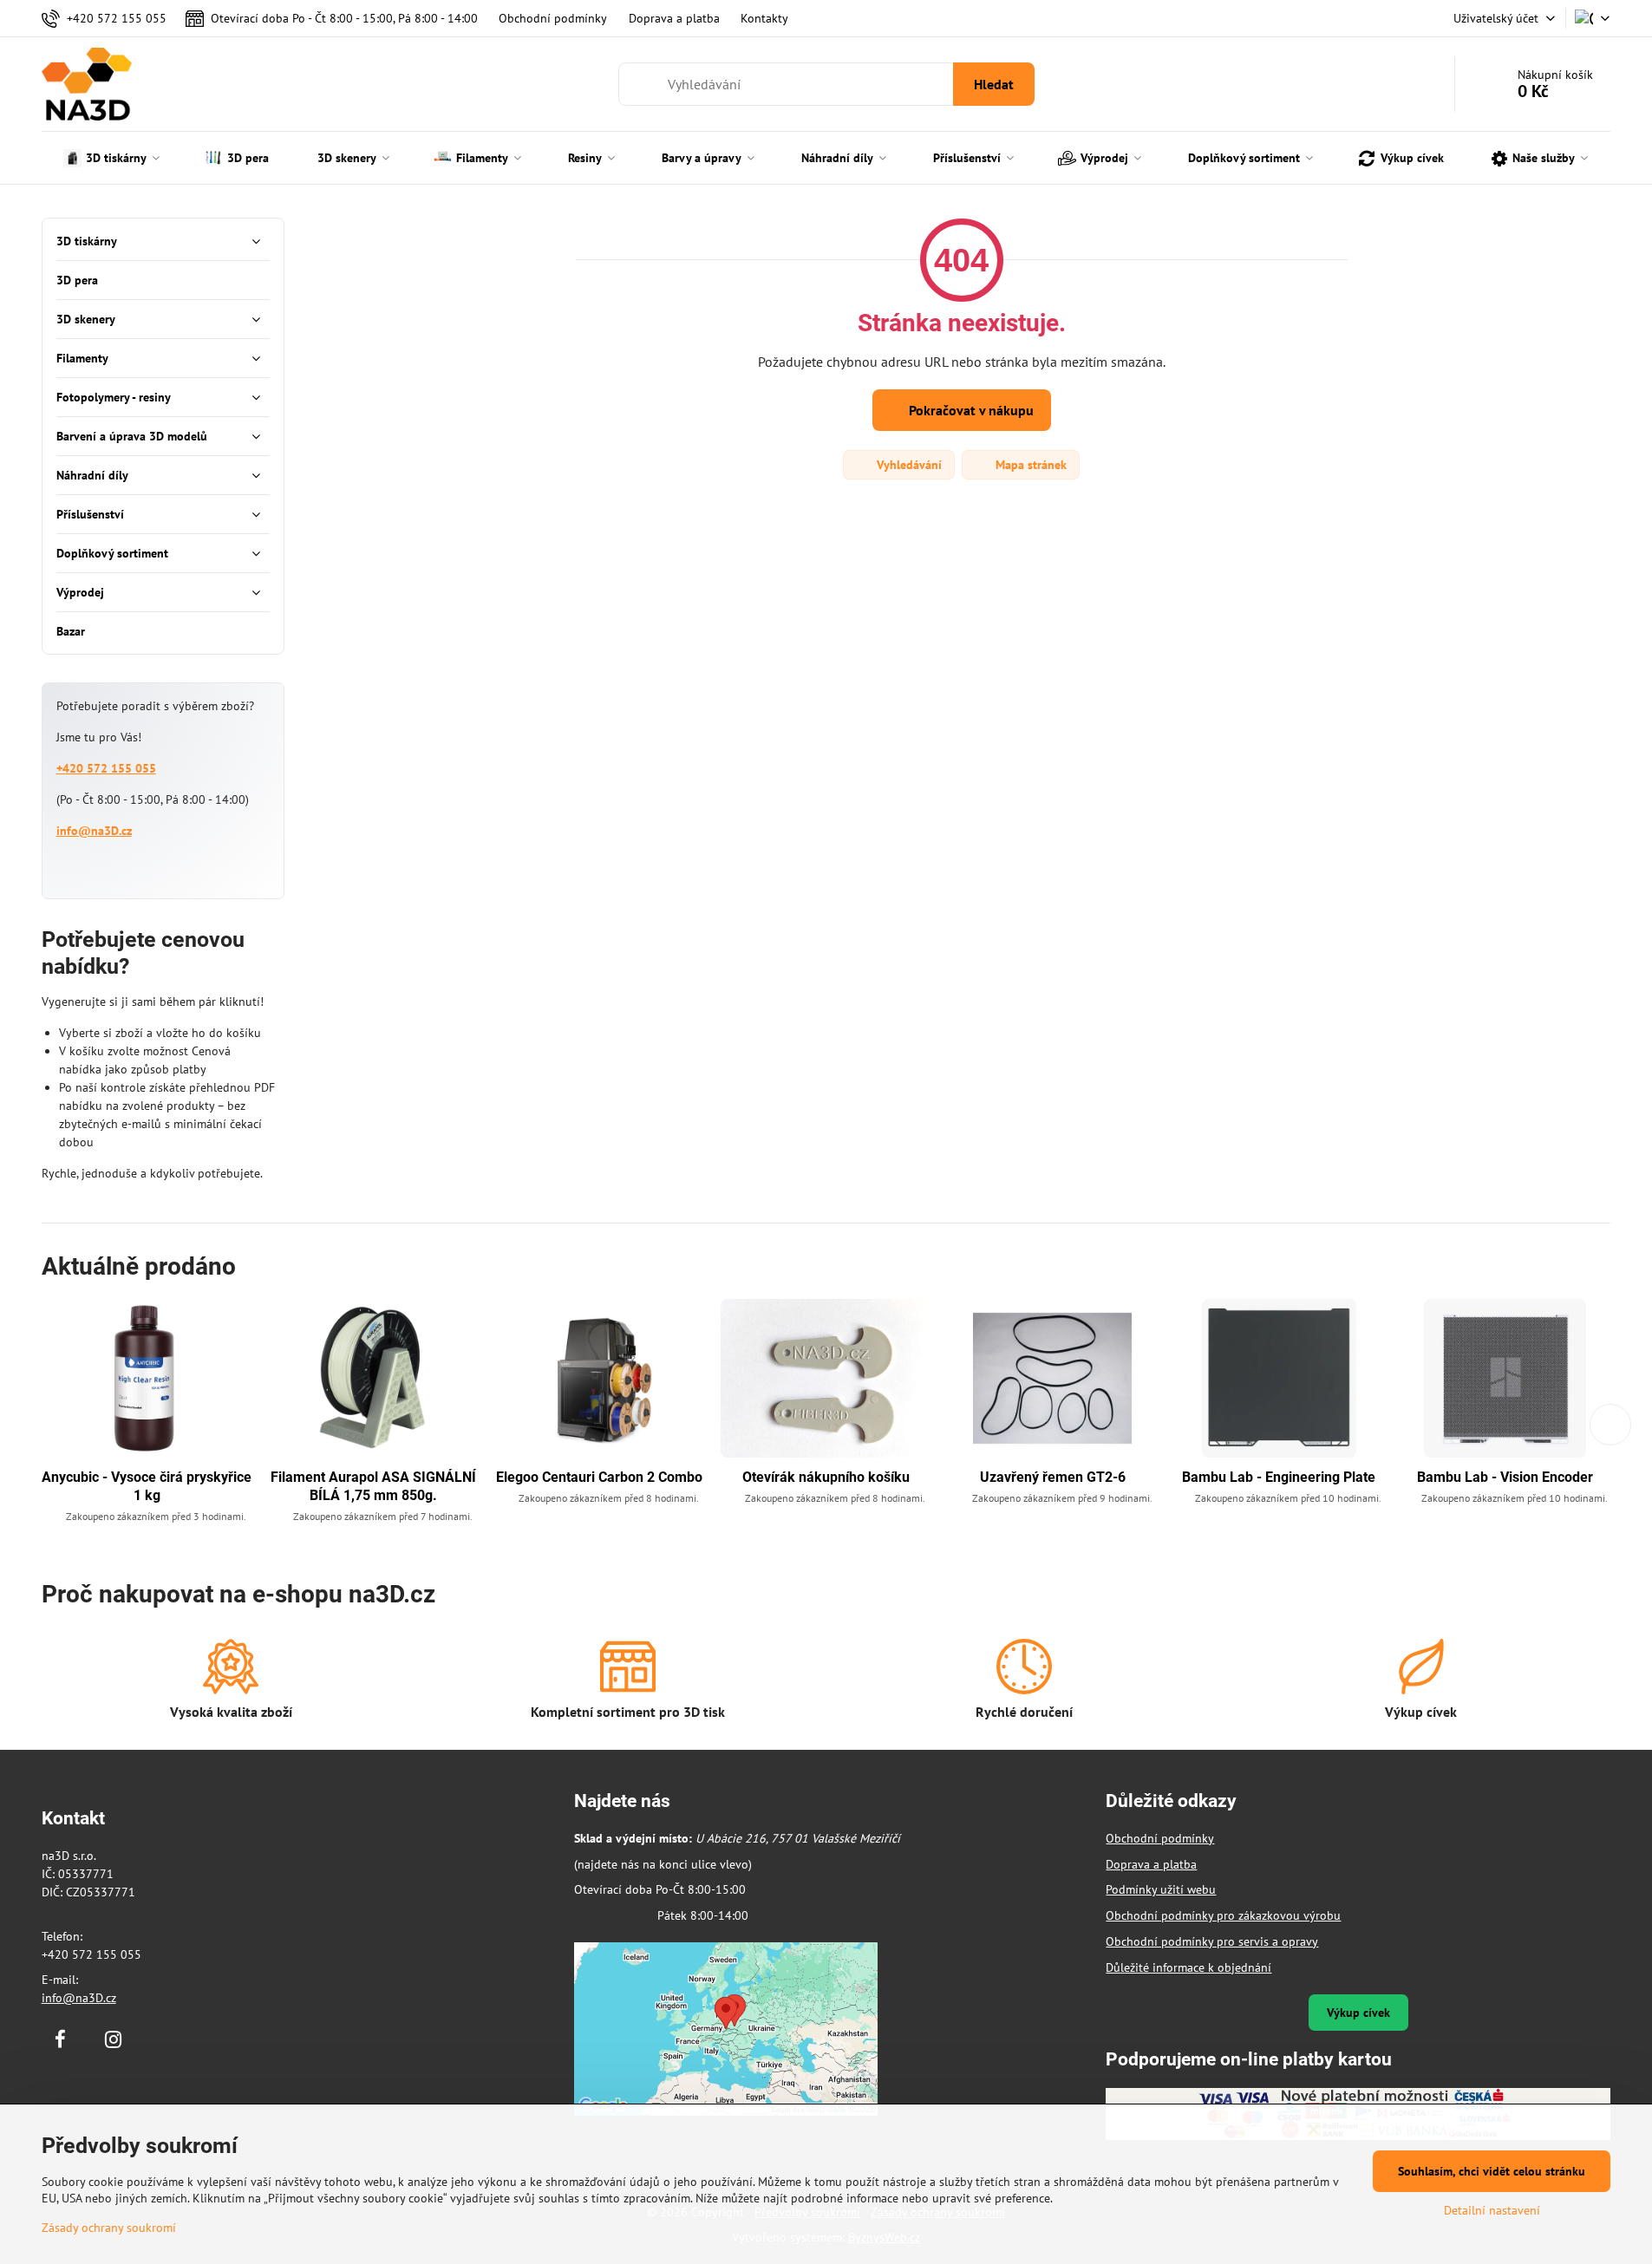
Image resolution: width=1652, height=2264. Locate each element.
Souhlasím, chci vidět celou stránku (1492, 2171)
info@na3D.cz (94, 831)
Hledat (994, 84)
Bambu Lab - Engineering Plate (1279, 1477)
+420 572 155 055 (106, 768)
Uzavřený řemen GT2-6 (1053, 1477)
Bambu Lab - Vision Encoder (1505, 1477)
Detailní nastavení (1492, 2210)
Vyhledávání (908, 465)
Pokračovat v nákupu (970, 410)
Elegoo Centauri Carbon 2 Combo (599, 1477)
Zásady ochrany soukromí (109, 2228)
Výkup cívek (1358, 2013)
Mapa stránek (1029, 465)
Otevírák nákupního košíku (826, 1477)
